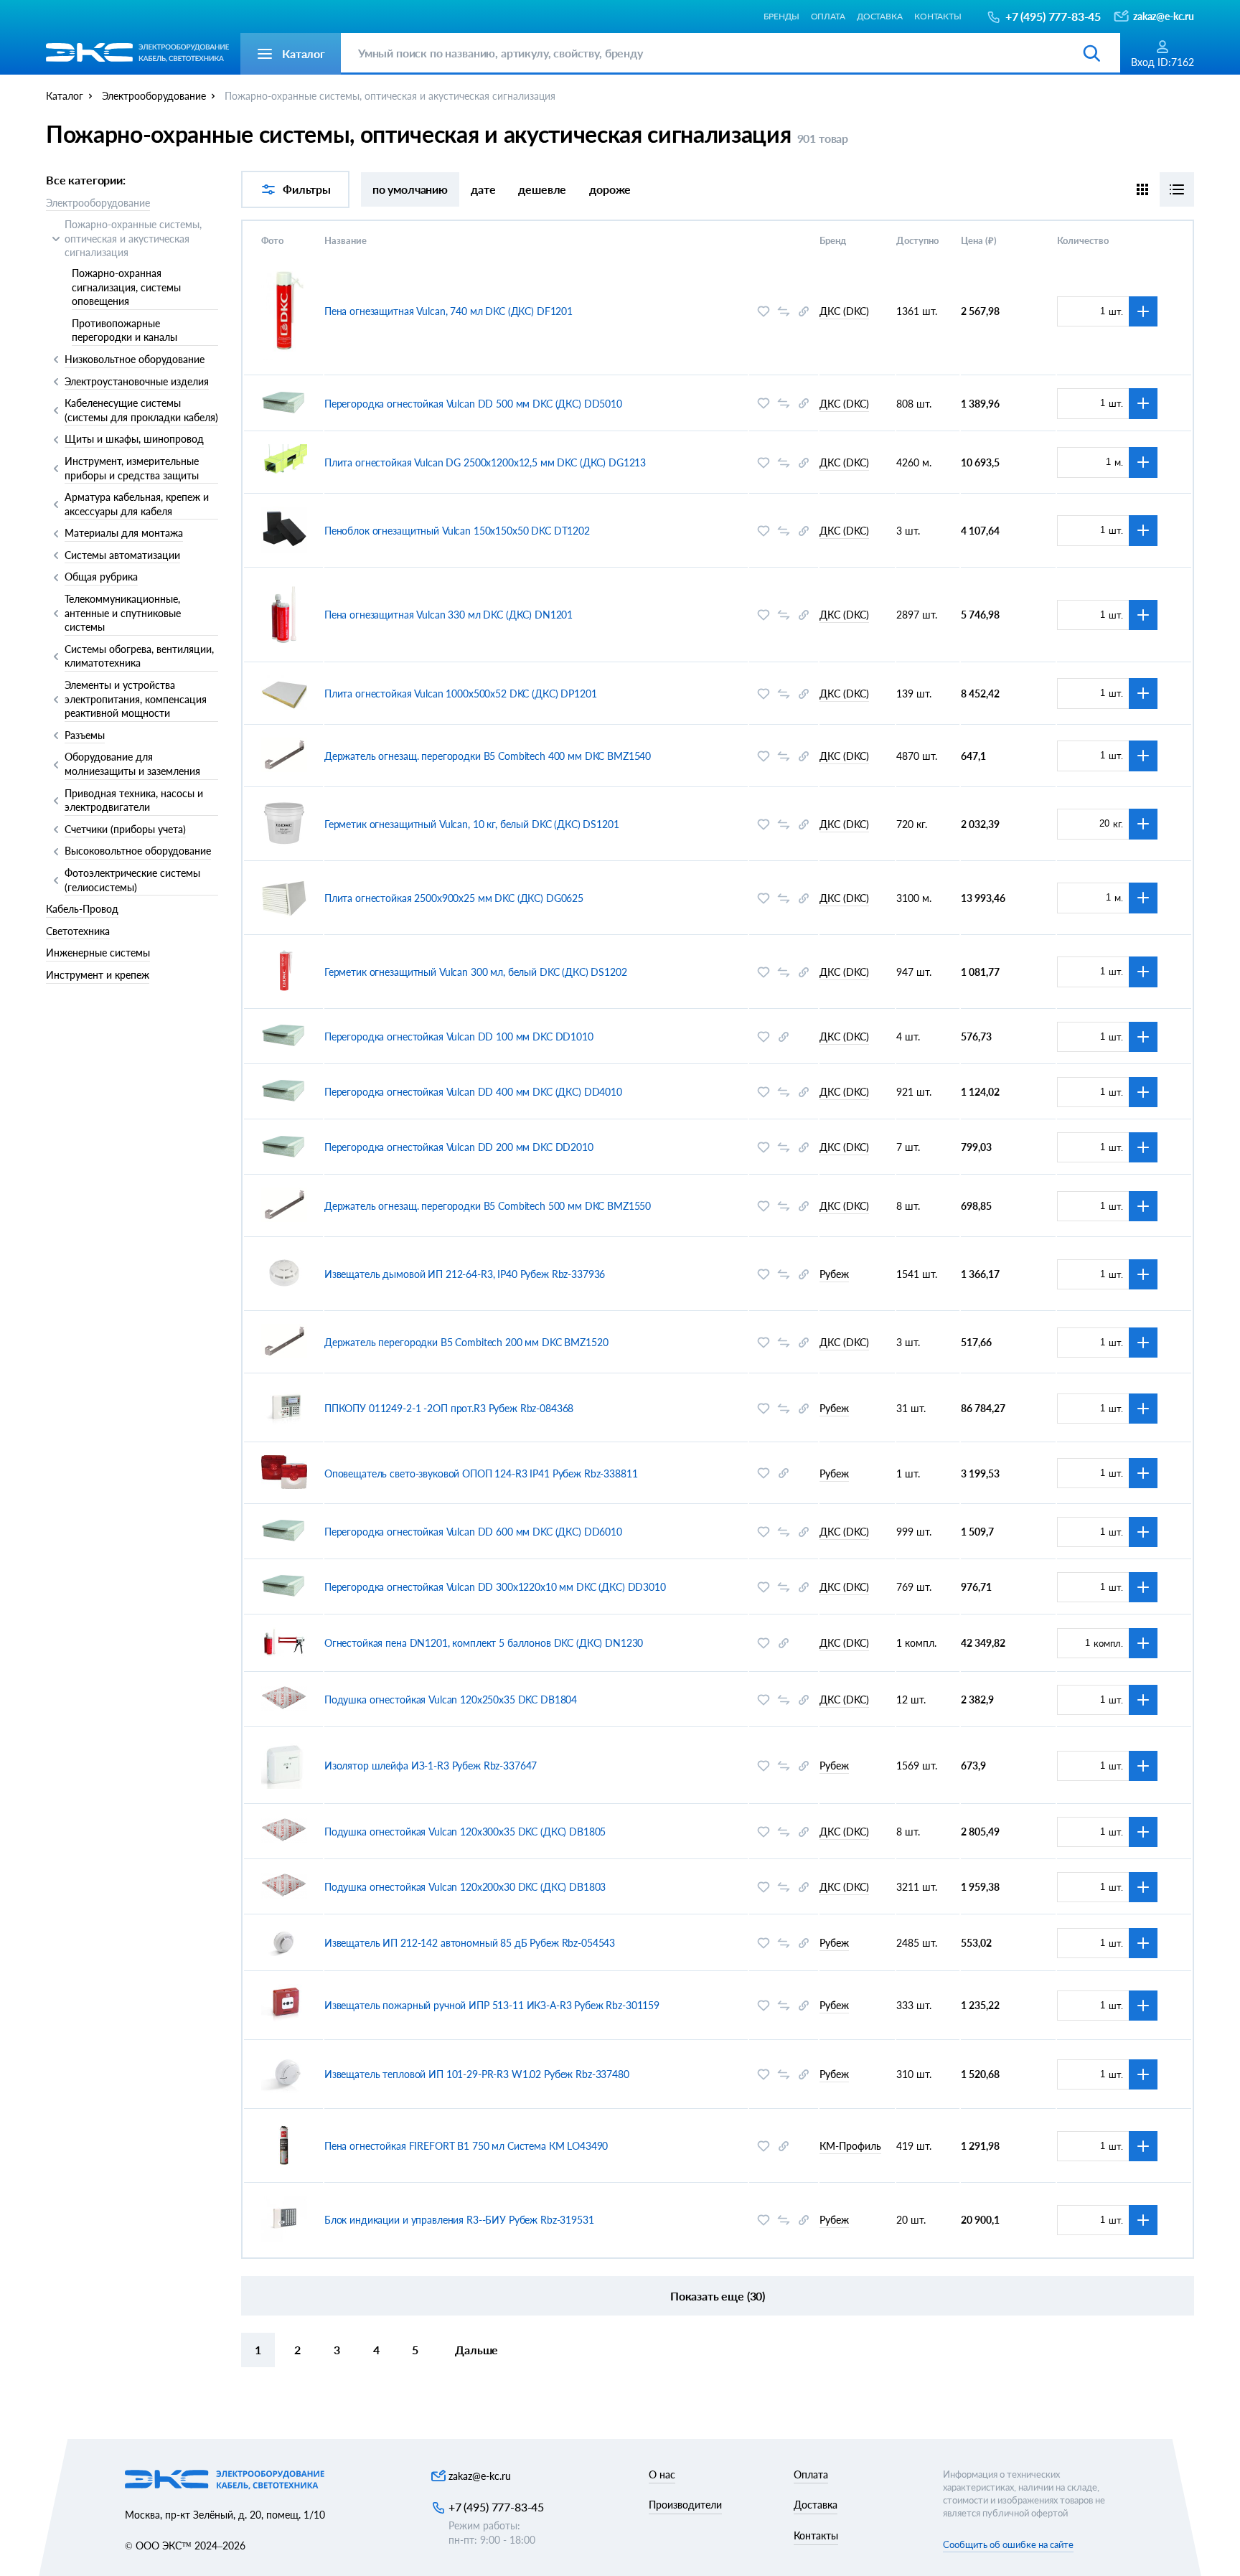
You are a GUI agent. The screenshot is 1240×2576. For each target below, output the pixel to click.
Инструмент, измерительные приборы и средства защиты (132, 468)
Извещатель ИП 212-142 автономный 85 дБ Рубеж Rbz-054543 (470, 1943)
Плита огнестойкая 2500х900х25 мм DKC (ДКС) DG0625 (454, 898)
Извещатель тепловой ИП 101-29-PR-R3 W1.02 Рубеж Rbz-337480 (477, 2074)
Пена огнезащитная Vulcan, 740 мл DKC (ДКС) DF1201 (448, 311)
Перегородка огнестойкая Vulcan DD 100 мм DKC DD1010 (459, 1036)
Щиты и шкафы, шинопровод (134, 439)
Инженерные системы (98, 953)
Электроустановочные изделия (137, 381)
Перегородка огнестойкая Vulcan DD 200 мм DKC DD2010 (459, 1147)
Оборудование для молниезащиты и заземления (132, 764)
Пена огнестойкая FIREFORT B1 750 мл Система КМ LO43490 (466, 2146)
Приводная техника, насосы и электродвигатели (134, 800)
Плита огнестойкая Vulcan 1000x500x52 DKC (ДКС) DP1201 (461, 694)
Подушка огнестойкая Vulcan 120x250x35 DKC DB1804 (451, 1700)
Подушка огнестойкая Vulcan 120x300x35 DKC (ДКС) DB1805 (465, 1832)
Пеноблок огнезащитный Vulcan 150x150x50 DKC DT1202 (457, 531)
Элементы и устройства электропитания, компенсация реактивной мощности (136, 699)
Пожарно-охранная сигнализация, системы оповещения (126, 287)
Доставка (880, 16)
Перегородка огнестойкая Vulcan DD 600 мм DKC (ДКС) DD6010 (473, 1532)
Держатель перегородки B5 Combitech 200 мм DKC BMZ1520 (466, 1342)
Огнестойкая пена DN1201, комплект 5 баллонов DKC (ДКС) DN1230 (484, 1643)
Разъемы (85, 735)
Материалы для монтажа (124, 533)
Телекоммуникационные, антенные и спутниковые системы (123, 613)
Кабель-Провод (82, 909)
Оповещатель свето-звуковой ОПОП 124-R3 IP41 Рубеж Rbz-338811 (481, 1473)
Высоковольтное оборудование (138, 851)
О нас (662, 2474)
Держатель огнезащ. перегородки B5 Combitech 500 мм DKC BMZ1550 (488, 1206)
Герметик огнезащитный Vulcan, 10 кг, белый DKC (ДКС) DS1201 (472, 824)
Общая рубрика (101, 577)
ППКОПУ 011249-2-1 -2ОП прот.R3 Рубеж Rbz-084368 (449, 1408)
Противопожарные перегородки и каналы (125, 330)
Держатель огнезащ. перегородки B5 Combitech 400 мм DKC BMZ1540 (488, 756)
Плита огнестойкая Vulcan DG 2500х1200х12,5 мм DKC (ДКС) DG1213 (485, 462)
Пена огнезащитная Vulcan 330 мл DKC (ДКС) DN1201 (448, 615)
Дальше (476, 2350)
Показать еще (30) (718, 2296)
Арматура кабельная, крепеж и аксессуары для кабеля (137, 504)
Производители (685, 2505)
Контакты (938, 16)
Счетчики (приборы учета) (125, 829)
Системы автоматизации (122, 555)
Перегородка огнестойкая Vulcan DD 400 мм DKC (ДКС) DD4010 (473, 1092)
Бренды (781, 16)
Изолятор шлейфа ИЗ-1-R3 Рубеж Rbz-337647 (431, 1766)
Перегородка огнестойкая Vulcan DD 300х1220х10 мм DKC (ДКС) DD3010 (495, 1587)
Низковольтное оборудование (135, 359)
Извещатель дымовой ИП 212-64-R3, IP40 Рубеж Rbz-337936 (465, 1274)
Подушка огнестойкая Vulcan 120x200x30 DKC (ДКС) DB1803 (465, 1887)
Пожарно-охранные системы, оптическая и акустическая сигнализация (133, 238)
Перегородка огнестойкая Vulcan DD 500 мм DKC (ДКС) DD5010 (473, 404)
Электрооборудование (98, 203)
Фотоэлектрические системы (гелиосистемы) (132, 880)
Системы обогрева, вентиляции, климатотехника (139, 656)
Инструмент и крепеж (98, 975)
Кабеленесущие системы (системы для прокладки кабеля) (141, 410)
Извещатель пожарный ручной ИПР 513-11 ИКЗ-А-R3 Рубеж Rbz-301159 (492, 2005)
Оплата (828, 16)
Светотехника (78, 931)
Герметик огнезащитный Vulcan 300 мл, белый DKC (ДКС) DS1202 (476, 972)
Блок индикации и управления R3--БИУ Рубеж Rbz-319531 (459, 2220)
